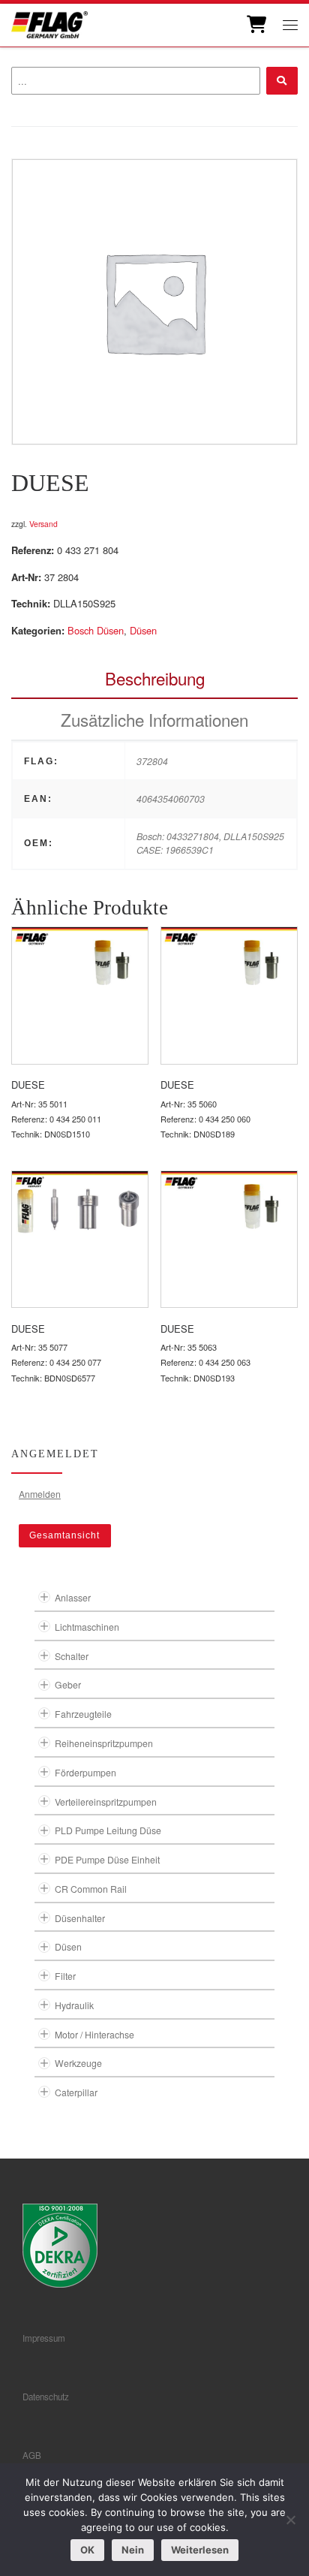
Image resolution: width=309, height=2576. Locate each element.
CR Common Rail (91, 1889)
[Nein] (290, 2520)
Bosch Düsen (96, 630)
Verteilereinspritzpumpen (106, 1802)
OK (87, 2550)
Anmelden (40, 1494)
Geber (68, 1684)
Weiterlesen (200, 2550)
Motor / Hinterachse (94, 2034)
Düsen (143, 630)
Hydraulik (74, 2005)
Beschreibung (155, 678)
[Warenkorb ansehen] (255, 25)
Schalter (72, 1656)
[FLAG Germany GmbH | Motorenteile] (49, 23)
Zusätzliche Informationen (154, 719)
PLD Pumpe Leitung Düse (108, 1830)
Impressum (44, 2338)
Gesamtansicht (64, 1535)
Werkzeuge (78, 2063)
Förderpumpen (85, 1772)
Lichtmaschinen (87, 1627)
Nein (133, 2550)
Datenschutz (46, 2397)
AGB (32, 2455)
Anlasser (73, 1597)
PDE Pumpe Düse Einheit (107, 1859)
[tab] (154, 678)
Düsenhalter (80, 1918)
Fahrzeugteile (83, 1714)
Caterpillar (76, 2092)
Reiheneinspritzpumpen (104, 1743)
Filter (65, 1976)
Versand (43, 524)
